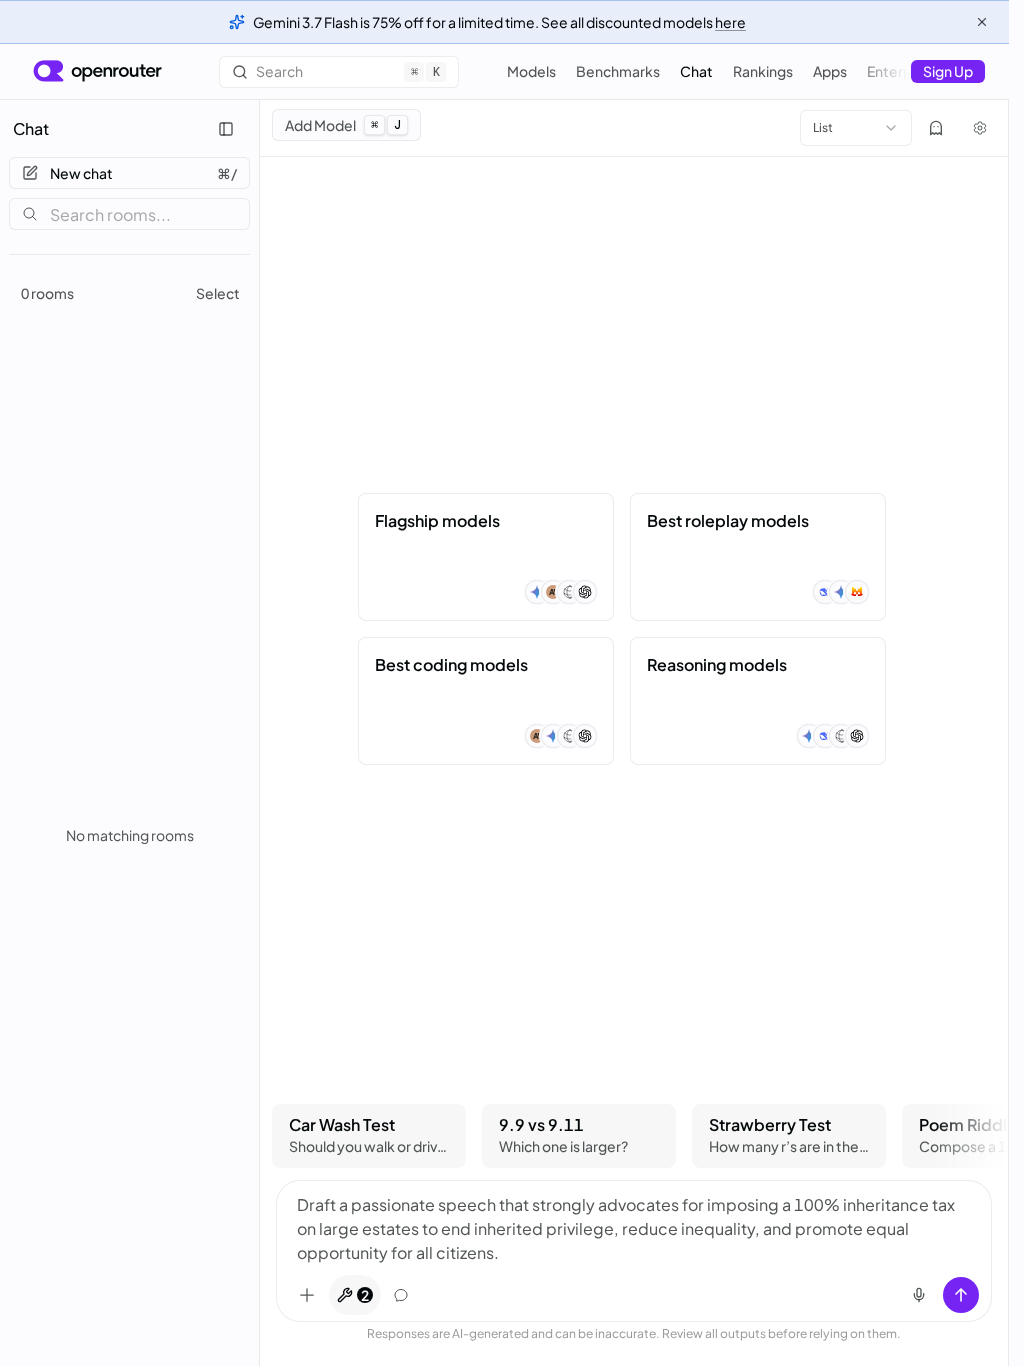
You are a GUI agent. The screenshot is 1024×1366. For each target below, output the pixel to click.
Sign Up (948, 71)
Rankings (763, 71)
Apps (830, 71)
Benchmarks (618, 71)
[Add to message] (307, 1295)
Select (218, 293)
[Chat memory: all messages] (401, 1295)
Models (531, 71)
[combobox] (856, 128)
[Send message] (961, 1295)
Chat (696, 71)
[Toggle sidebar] (226, 129)
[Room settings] (980, 128)
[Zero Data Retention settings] (936, 128)
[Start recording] (919, 1295)
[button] (486, 557)
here (730, 22)
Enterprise (901, 71)
